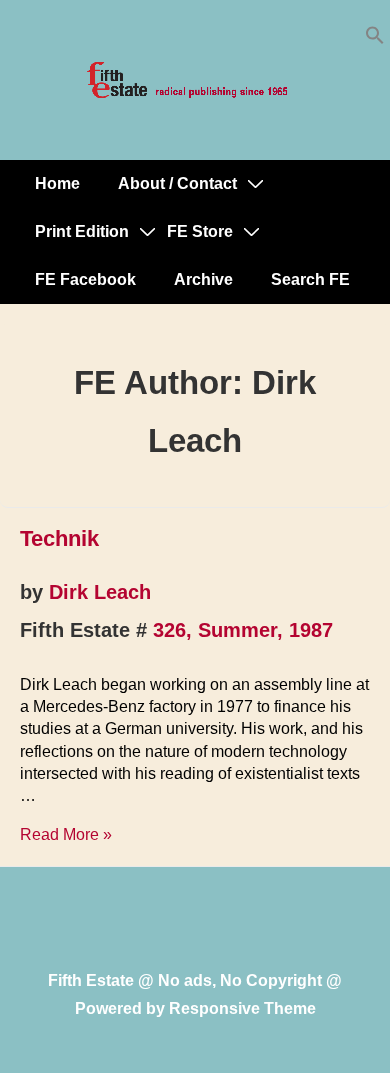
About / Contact (177, 183)
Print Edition (82, 231)
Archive (203, 279)
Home (57, 183)
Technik (59, 538)
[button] (375, 39)
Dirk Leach (100, 592)
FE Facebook (85, 279)
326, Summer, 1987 (243, 630)
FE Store (200, 231)
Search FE (310, 279)
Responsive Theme (242, 1008)
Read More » (66, 834)
